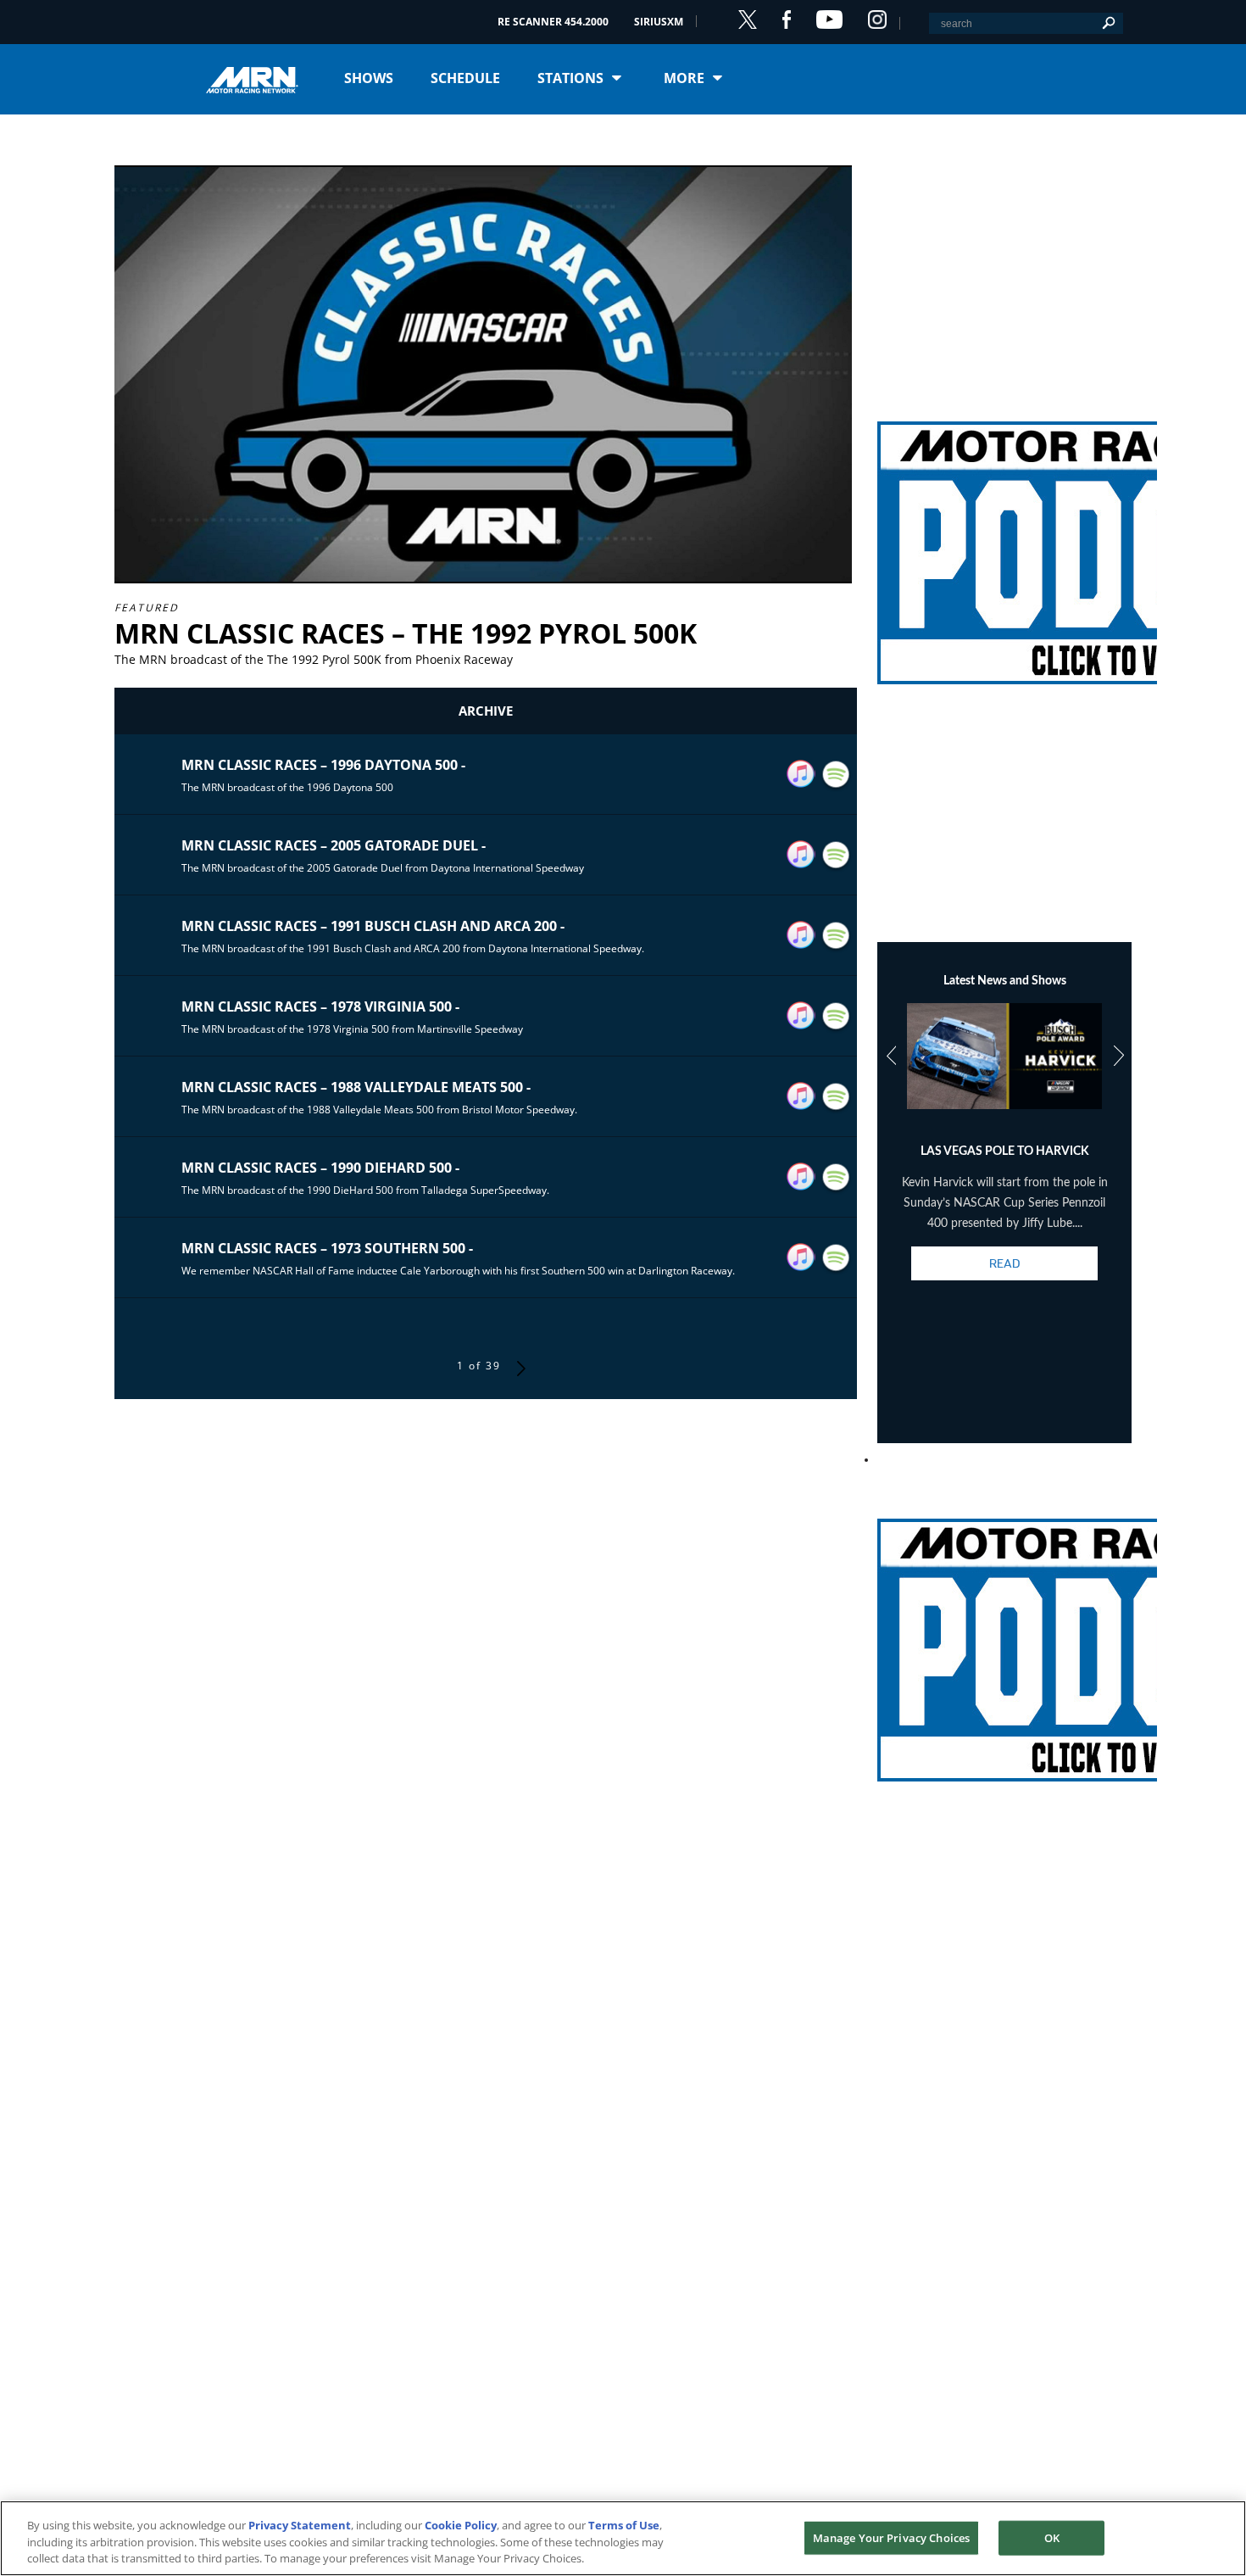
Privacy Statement (300, 2525)
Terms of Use (624, 2525)
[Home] (259, 78)
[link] (1004, 532)
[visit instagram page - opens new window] (877, 20)
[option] (1005, 1157)
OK (1052, 2537)
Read (1004, 1263)
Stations (570, 78)
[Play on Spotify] (836, 775)
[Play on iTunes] (801, 774)
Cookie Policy (461, 2525)
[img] (1004, 532)
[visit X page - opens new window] (748, 20)
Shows (369, 78)
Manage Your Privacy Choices (892, 2537)
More (684, 78)
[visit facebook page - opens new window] (787, 20)
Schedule (465, 78)
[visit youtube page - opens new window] (829, 20)
